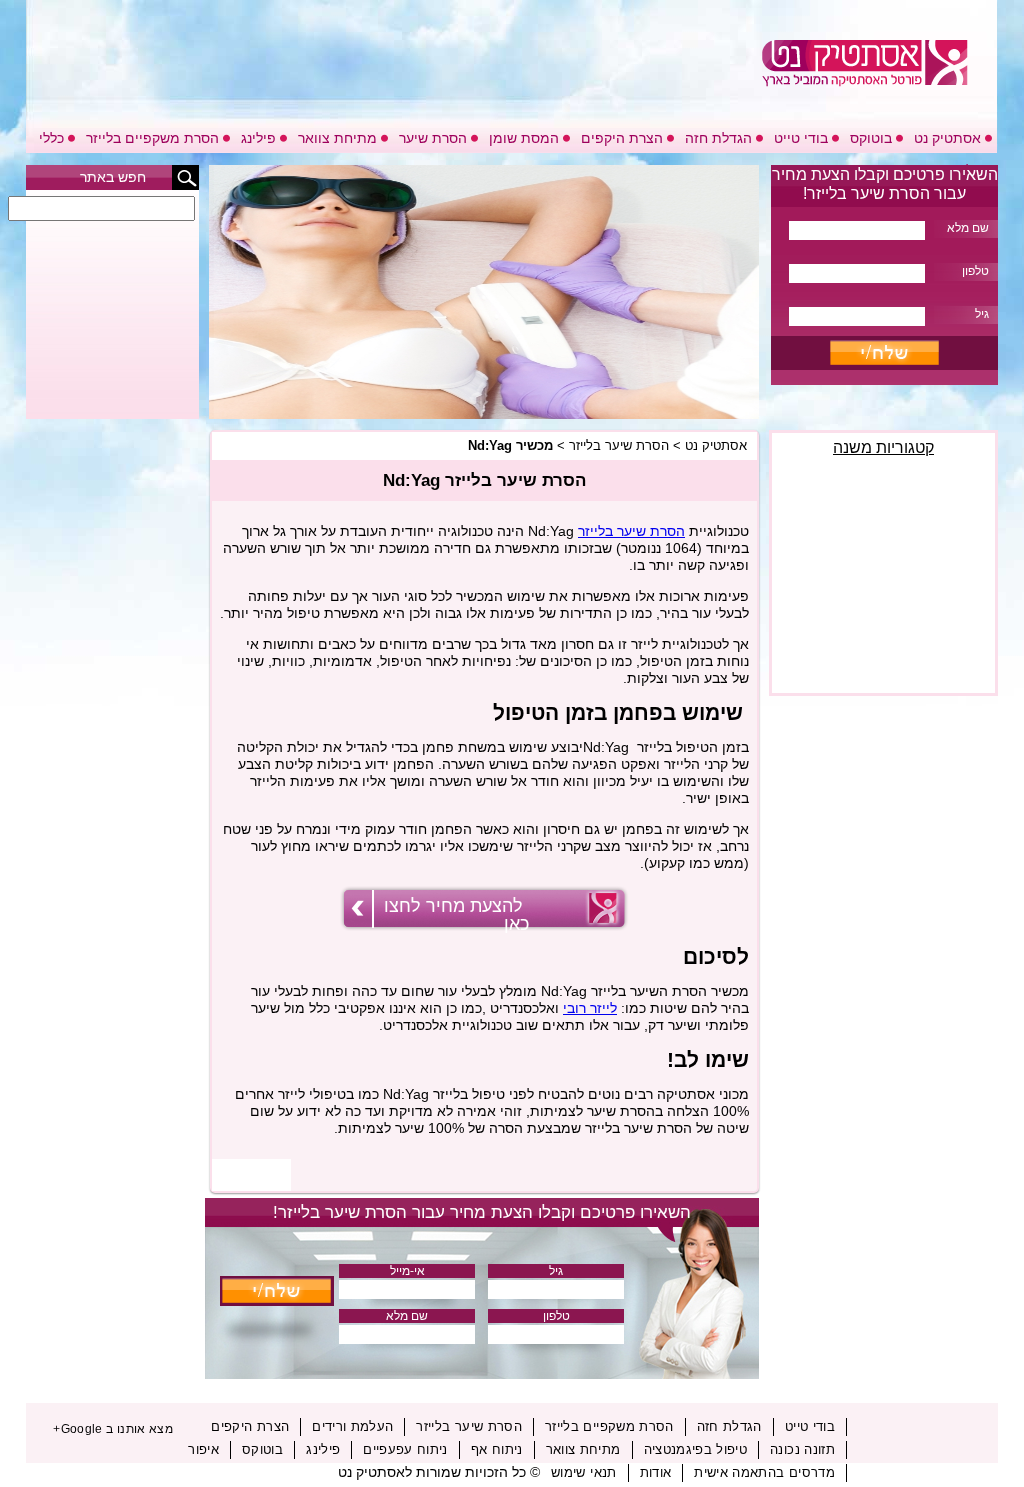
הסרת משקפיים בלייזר (152, 138)
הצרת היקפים (622, 138)
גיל (556, 1271)
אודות (656, 1472)
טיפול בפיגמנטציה (696, 1449)
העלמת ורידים (352, 1426)
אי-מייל (407, 1271)
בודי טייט (801, 138)
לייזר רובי (590, 1008)
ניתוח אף (497, 1449)
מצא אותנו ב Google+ (113, 1429)
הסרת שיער (433, 138)
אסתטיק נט (947, 138)
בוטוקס (871, 138)
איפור (203, 1449)
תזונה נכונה (802, 1449)
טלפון (556, 1316)
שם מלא (407, 1316)
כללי (51, 138)
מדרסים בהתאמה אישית (764, 1472)
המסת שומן (524, 138)
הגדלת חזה (718, 138)
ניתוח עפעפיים (405, 1449)
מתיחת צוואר (337, 138)
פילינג (258, 138)
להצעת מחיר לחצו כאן (456, 915)
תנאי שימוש (584, 1472)
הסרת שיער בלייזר (619, 445)
